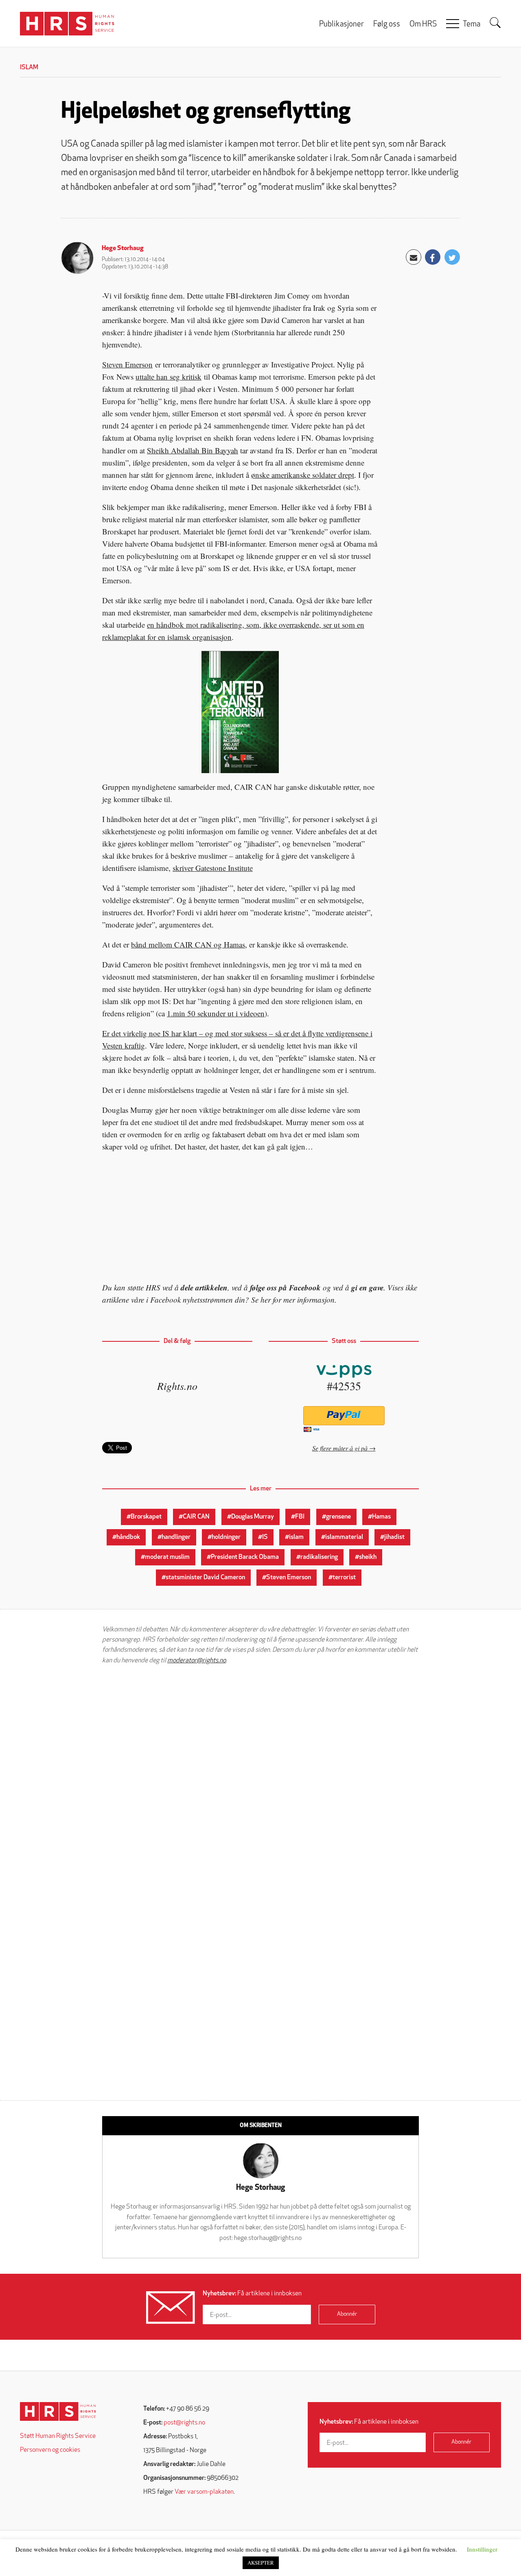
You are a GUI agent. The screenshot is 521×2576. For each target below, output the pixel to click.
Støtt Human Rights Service (58, 2436)
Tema (472, 25)
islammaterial (344, 1537)
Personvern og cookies (50, 2450)
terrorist (344, 1578)
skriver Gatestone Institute (213, 868)
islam (296, 1537)
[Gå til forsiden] (58, 2412)
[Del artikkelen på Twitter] (452, 257)
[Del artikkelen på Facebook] (433, 257)
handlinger (176, 1537)
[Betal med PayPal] (344, 1416)
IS (265, 1537)
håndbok (128, 1537)
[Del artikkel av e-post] (414, 257)
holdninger (226, 1537)
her (266, 1300)
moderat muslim (167, 1557)
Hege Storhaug (123, 248)
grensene (338, 1517)
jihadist (394, 1537)
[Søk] (495, 23)
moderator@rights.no (197, 1661)
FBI (300, 1517)
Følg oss (387, 25)
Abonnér (347, 2314)
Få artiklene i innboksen (252, 2294)
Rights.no (177, 1386)
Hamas (381, 1517)
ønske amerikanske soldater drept (303, 475)
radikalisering (319, 1557)
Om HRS (423, 25)
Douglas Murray (253, 1517)
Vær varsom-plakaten (204, 2492)
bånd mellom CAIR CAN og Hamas (188, 944)
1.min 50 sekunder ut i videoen (216, 1013)
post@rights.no (184, 2423)
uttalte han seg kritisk (169, 377)
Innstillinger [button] (482, 2549)
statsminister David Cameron (205, 1578)
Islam (29, 68)
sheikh (368, 1557)
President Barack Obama (245, 1557)
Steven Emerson (127, 364)
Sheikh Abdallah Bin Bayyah (193, 450)
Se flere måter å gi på (340, 1448)
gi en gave (367, 1287)
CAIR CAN (196, 1517)
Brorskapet (146, 1517)
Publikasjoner (341, 25)
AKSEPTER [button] (261, 2563)
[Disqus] (260, 1774)
